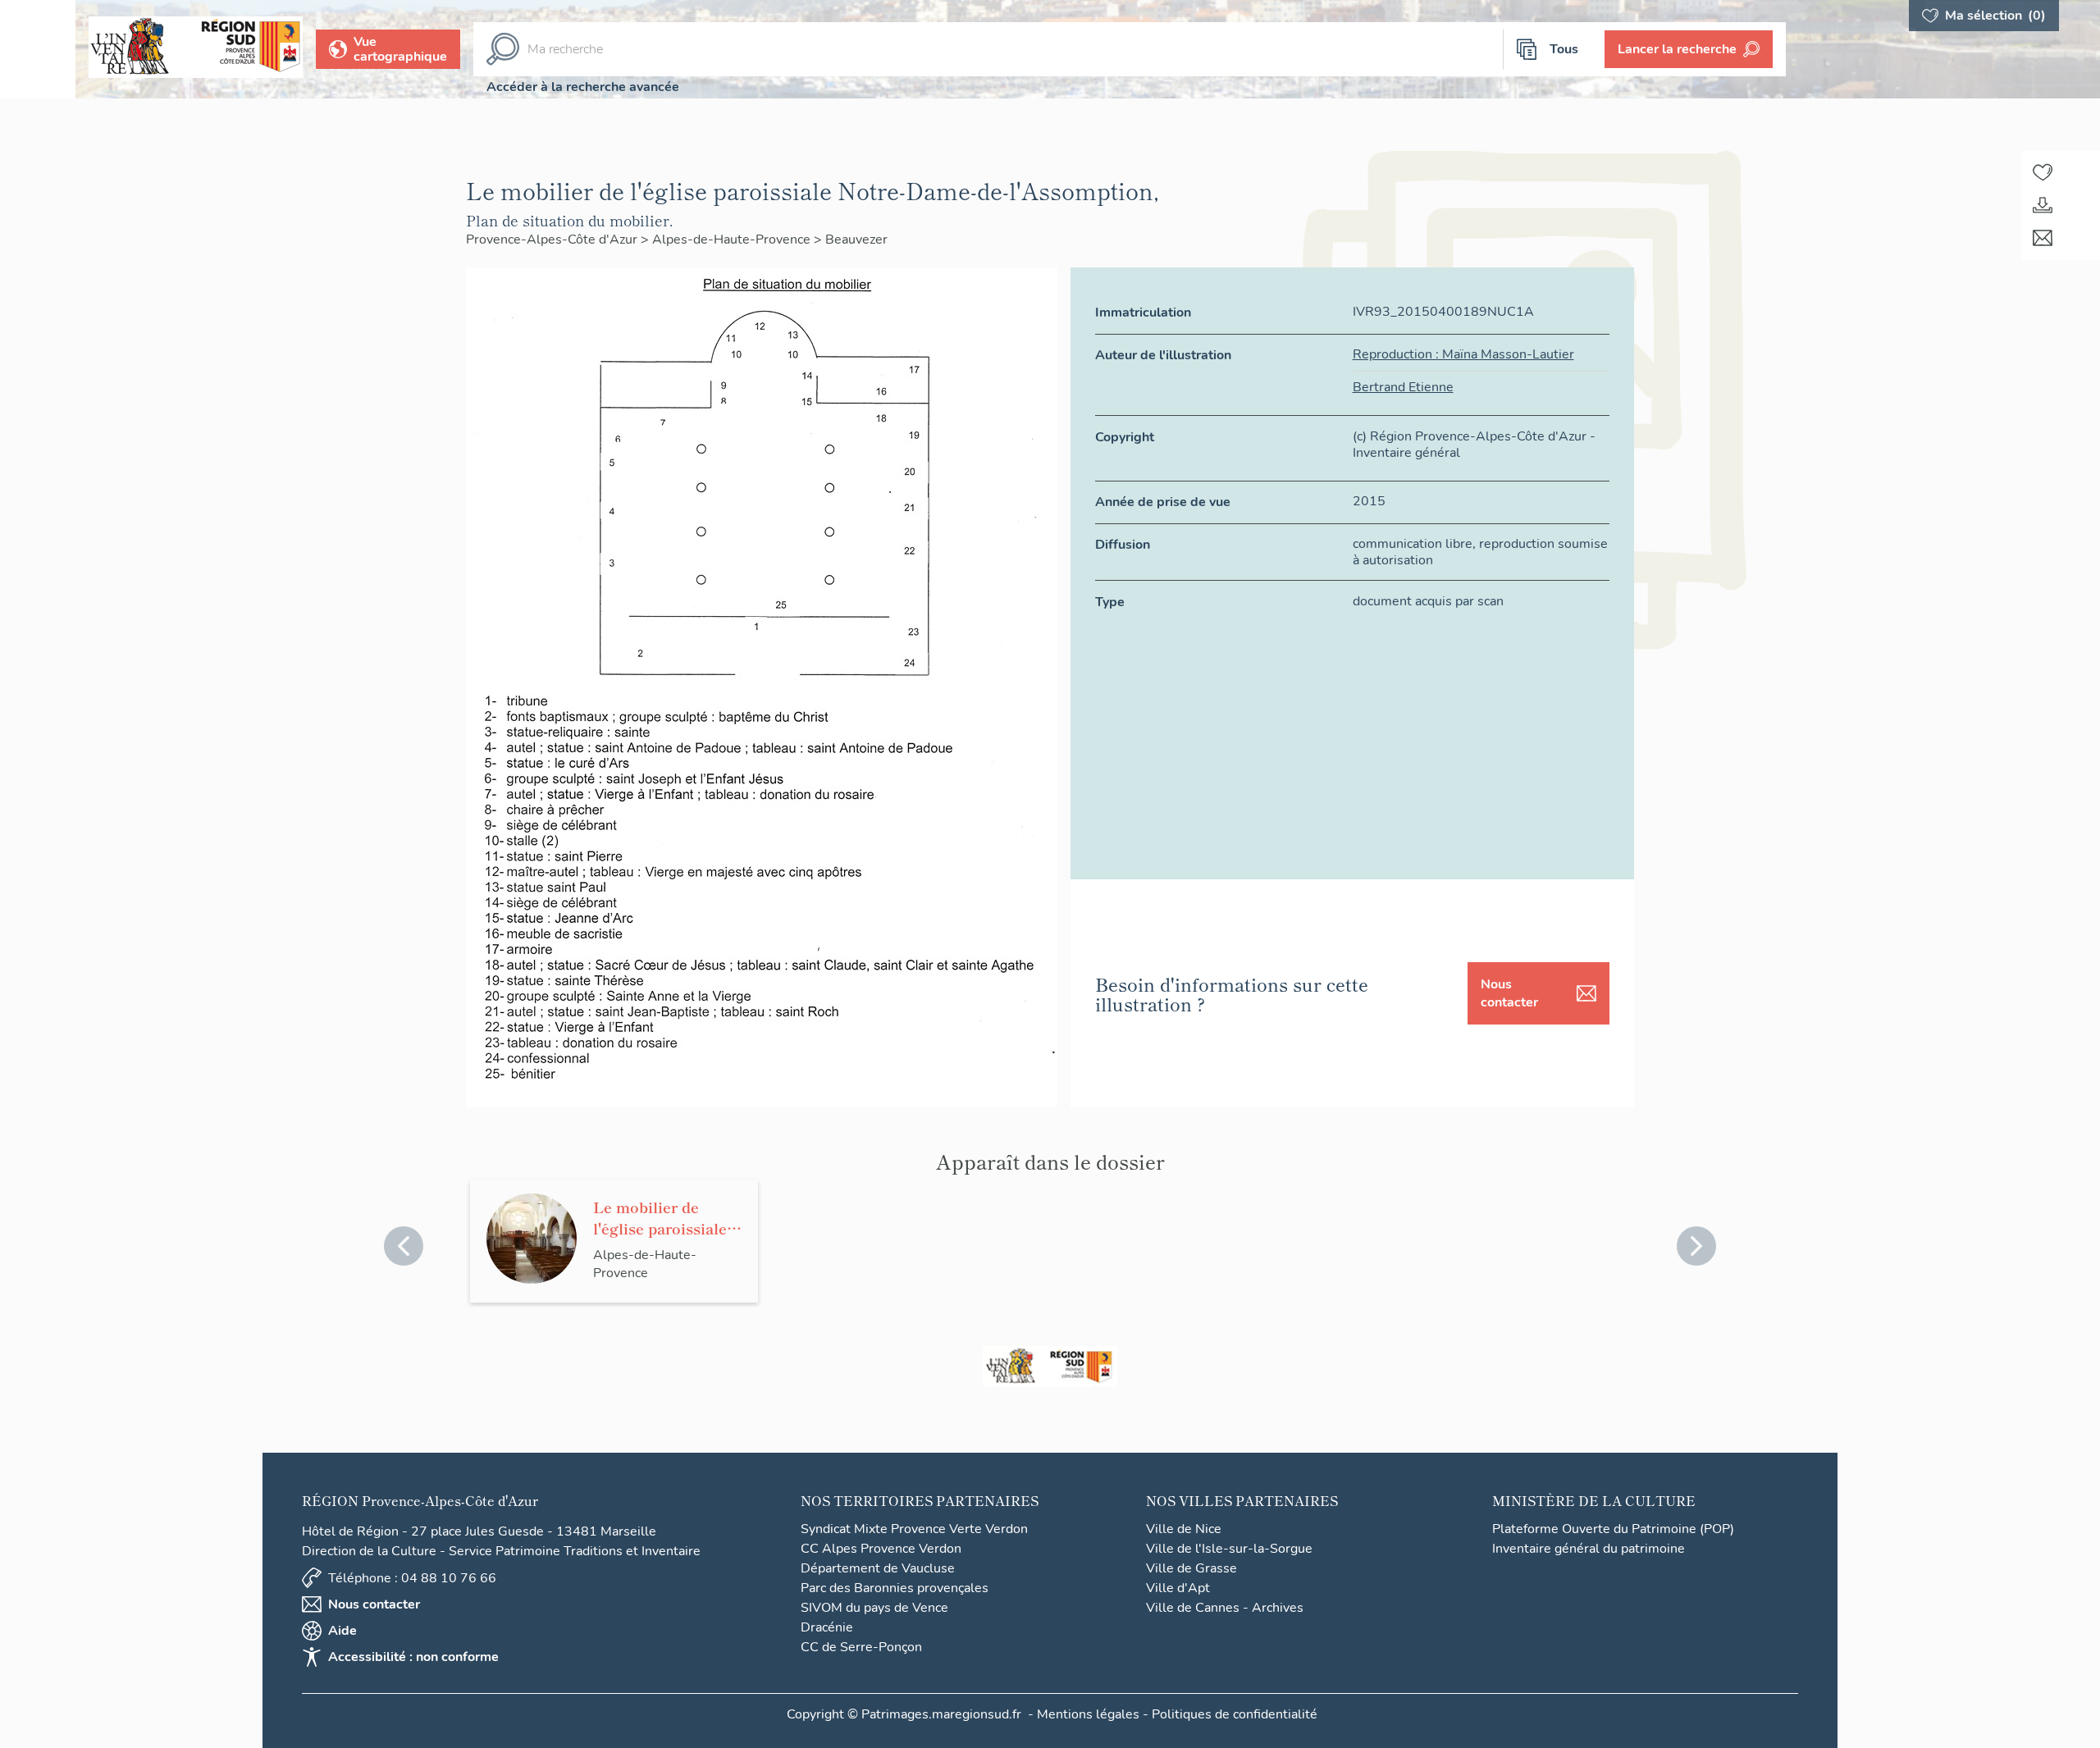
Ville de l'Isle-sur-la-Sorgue (1229, 1549)
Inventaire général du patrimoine (1589, 1549)
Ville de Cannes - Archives (1225, 1608)
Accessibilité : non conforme (413, 1657)
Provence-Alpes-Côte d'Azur (553, 240)
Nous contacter (1509, 993)
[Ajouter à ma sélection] (2043, 172)
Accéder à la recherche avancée (583, 87)
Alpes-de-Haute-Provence (733, 240)
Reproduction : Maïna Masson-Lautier (1463, 354)
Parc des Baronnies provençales (895, 1588)
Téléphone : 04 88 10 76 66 (412, 1578)
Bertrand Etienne (1403, 387)
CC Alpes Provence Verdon (881, 1549)
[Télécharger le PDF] (2043, 205)
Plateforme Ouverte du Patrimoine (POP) (1613, 1529)
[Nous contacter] (2043, 238)
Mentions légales (1088, 1714)
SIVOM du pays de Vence (874, 1608)
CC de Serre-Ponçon (861, 1647)
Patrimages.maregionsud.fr (941, 1714)
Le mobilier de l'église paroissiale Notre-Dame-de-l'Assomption (660, 1217)
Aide (342, 1631)
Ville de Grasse (1192, 1568)
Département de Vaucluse (878, 1568)
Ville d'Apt (1178, 1588)
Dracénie (827, 1627)
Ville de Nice (1184, 1529)
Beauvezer (856, 240)
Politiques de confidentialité (1235, 1714)
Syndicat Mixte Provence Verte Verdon (914, 1529)
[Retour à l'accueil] (38, 49)
